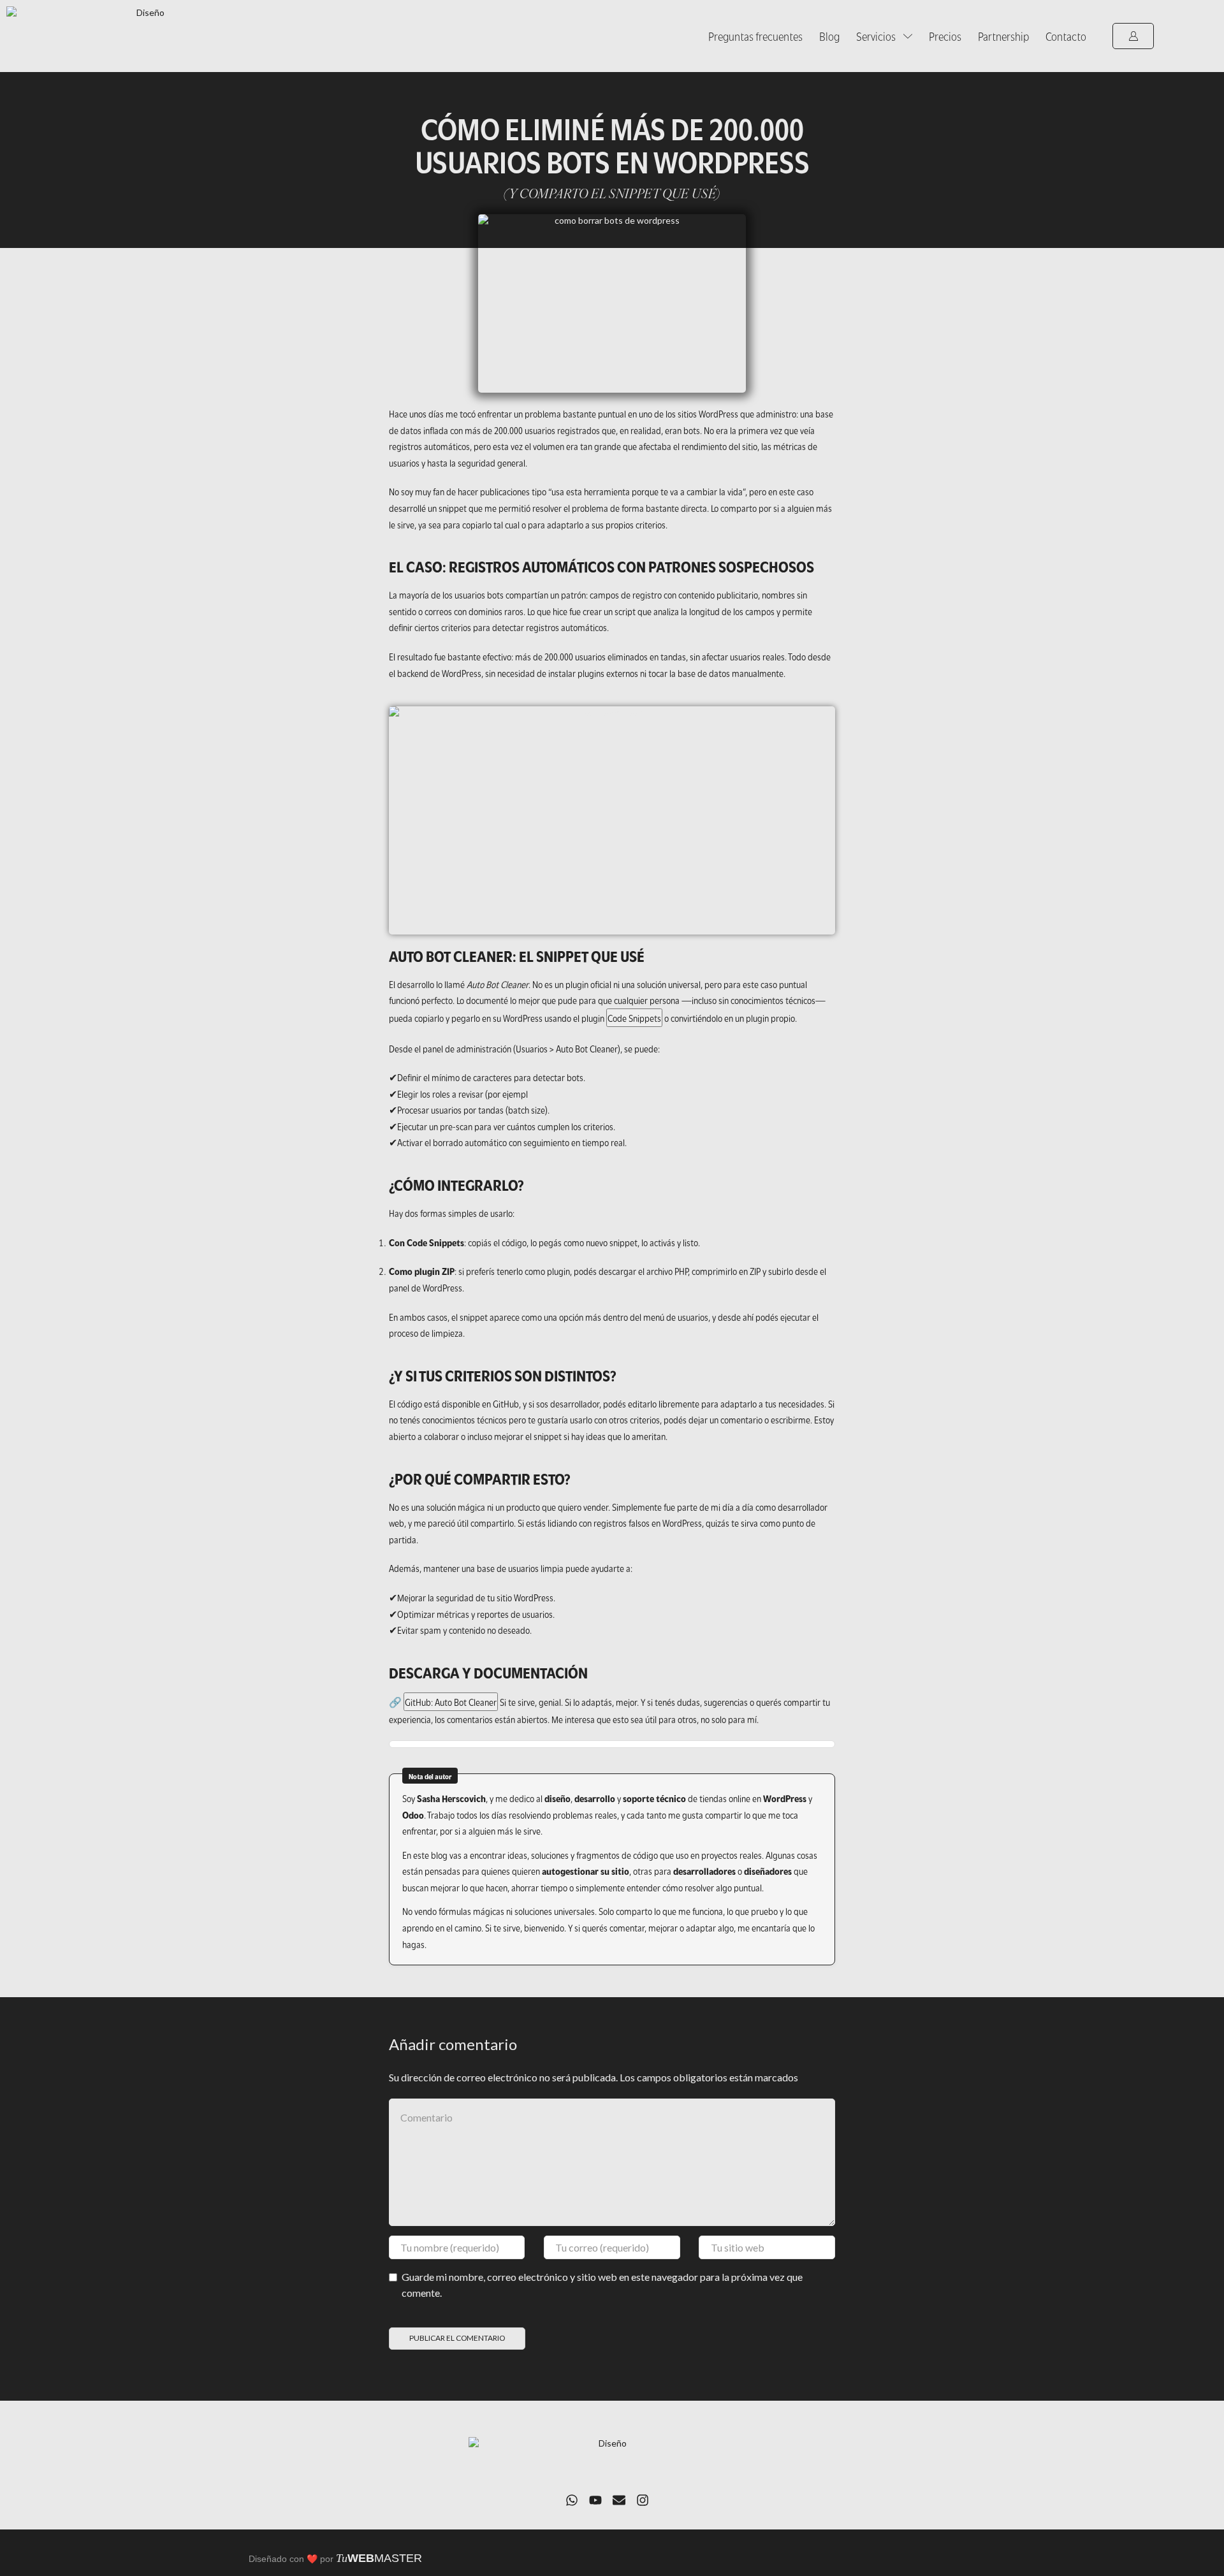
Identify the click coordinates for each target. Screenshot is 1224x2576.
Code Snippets (634, 1017)
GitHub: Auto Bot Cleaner (451, 1701)
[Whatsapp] (572, 2500)
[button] (1133, 36)
